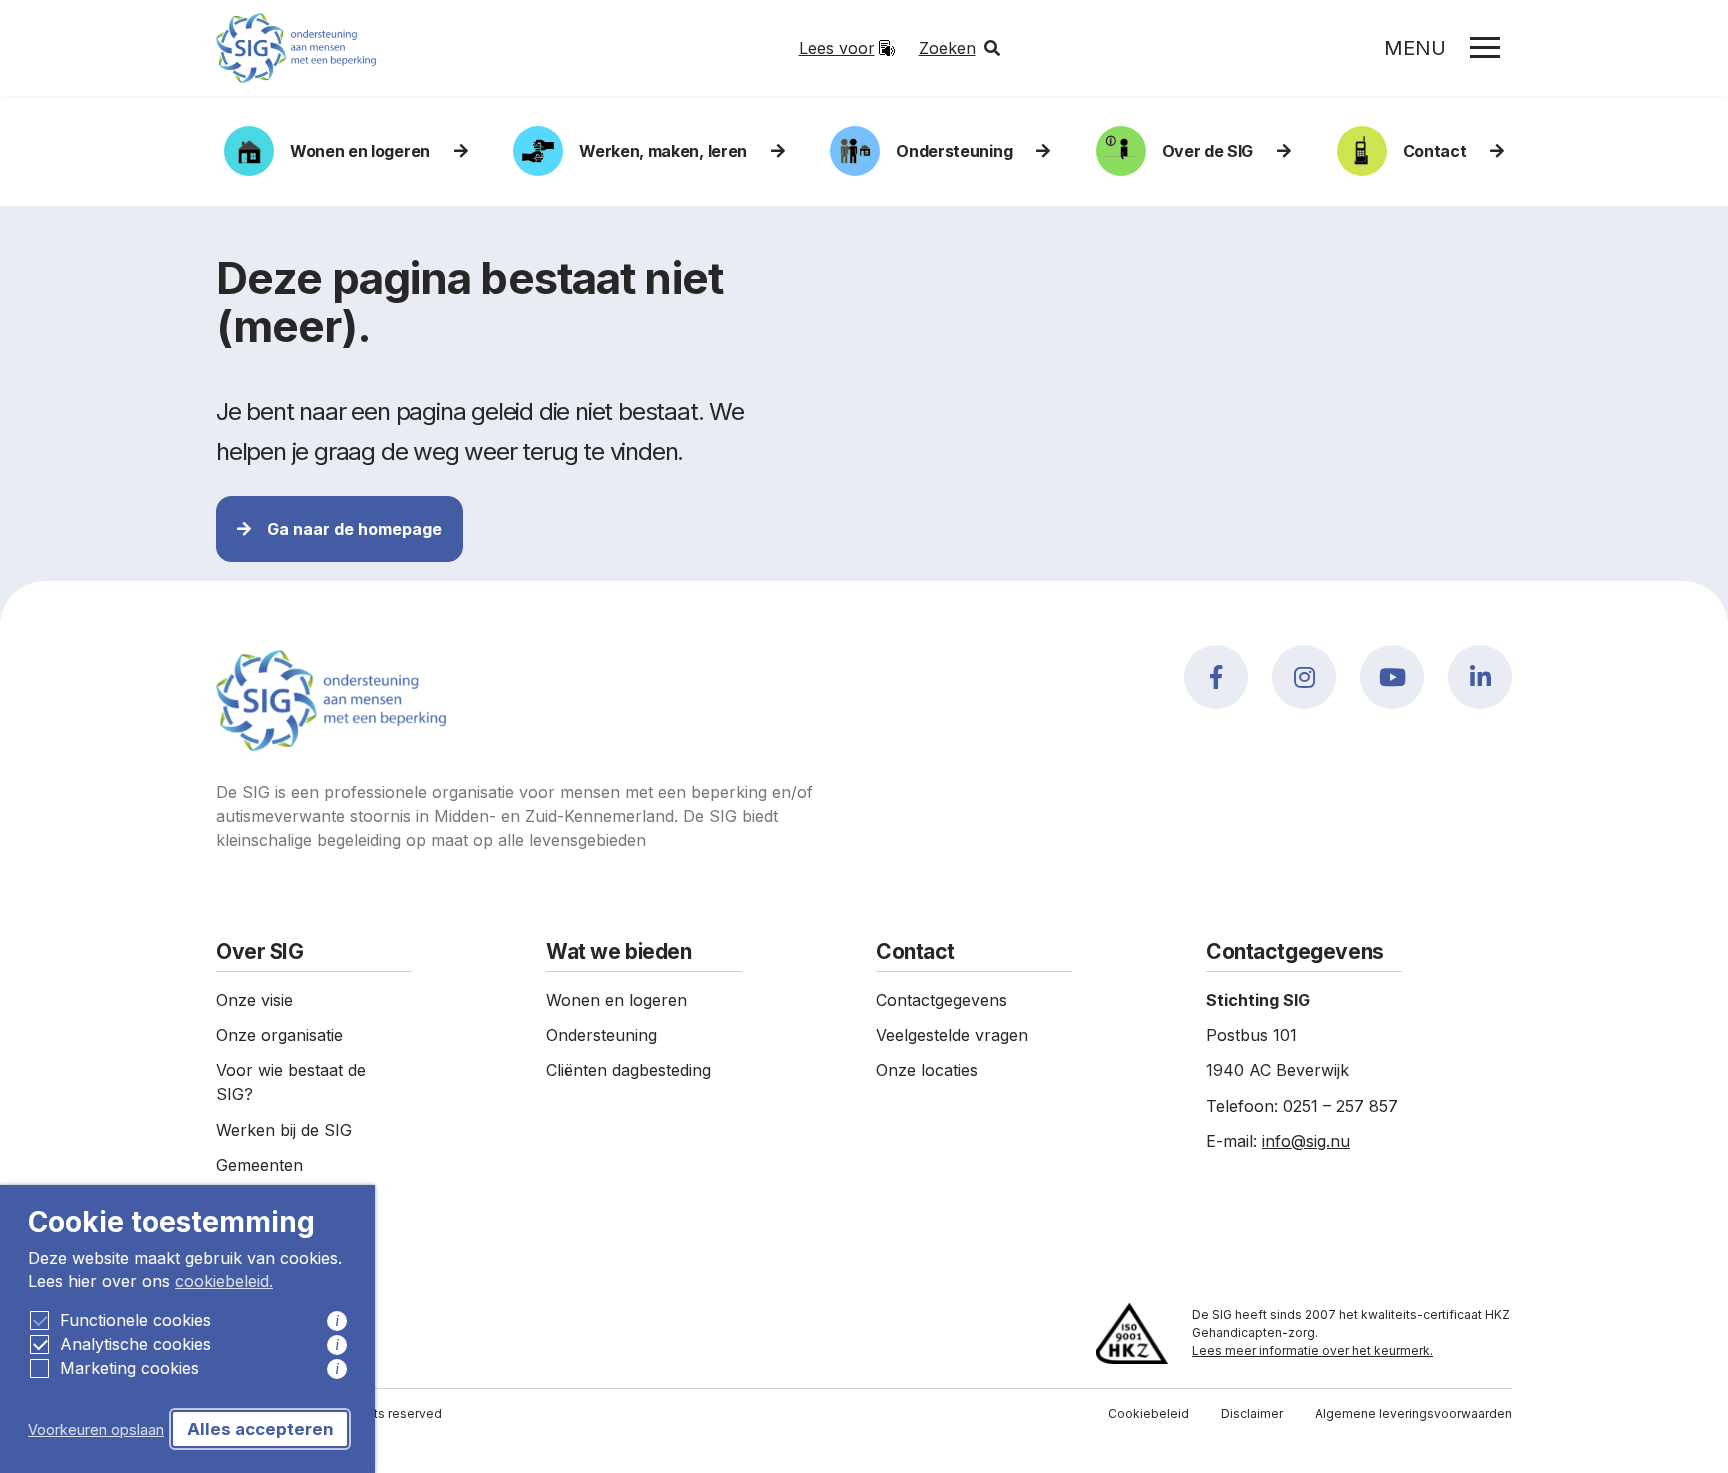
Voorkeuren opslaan (96, 1429)
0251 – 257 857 (1340, 1106)
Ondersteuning (601, 1035)
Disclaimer (1252, 1413)
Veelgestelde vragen (952, 1035)
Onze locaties (927, 1070)
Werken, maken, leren (663, 151)
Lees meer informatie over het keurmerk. (1312, 1350)
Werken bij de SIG (284, 1130)
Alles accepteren (260, 1429)
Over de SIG (1207, 151)
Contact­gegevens (941, 1000)
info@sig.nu (1306, 1141)
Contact (1435, 151)
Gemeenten (259, 1165)
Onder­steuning (954, 151)
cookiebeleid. (224, 1281)
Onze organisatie (279, 1035)
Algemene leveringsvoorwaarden (1413, 1413)
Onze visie (254, 1000)
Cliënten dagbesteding (628, 1070)
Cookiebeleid (1148, 1413)
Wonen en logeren (360, 151)
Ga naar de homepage (354, 529)
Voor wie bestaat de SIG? (291, 1082)
